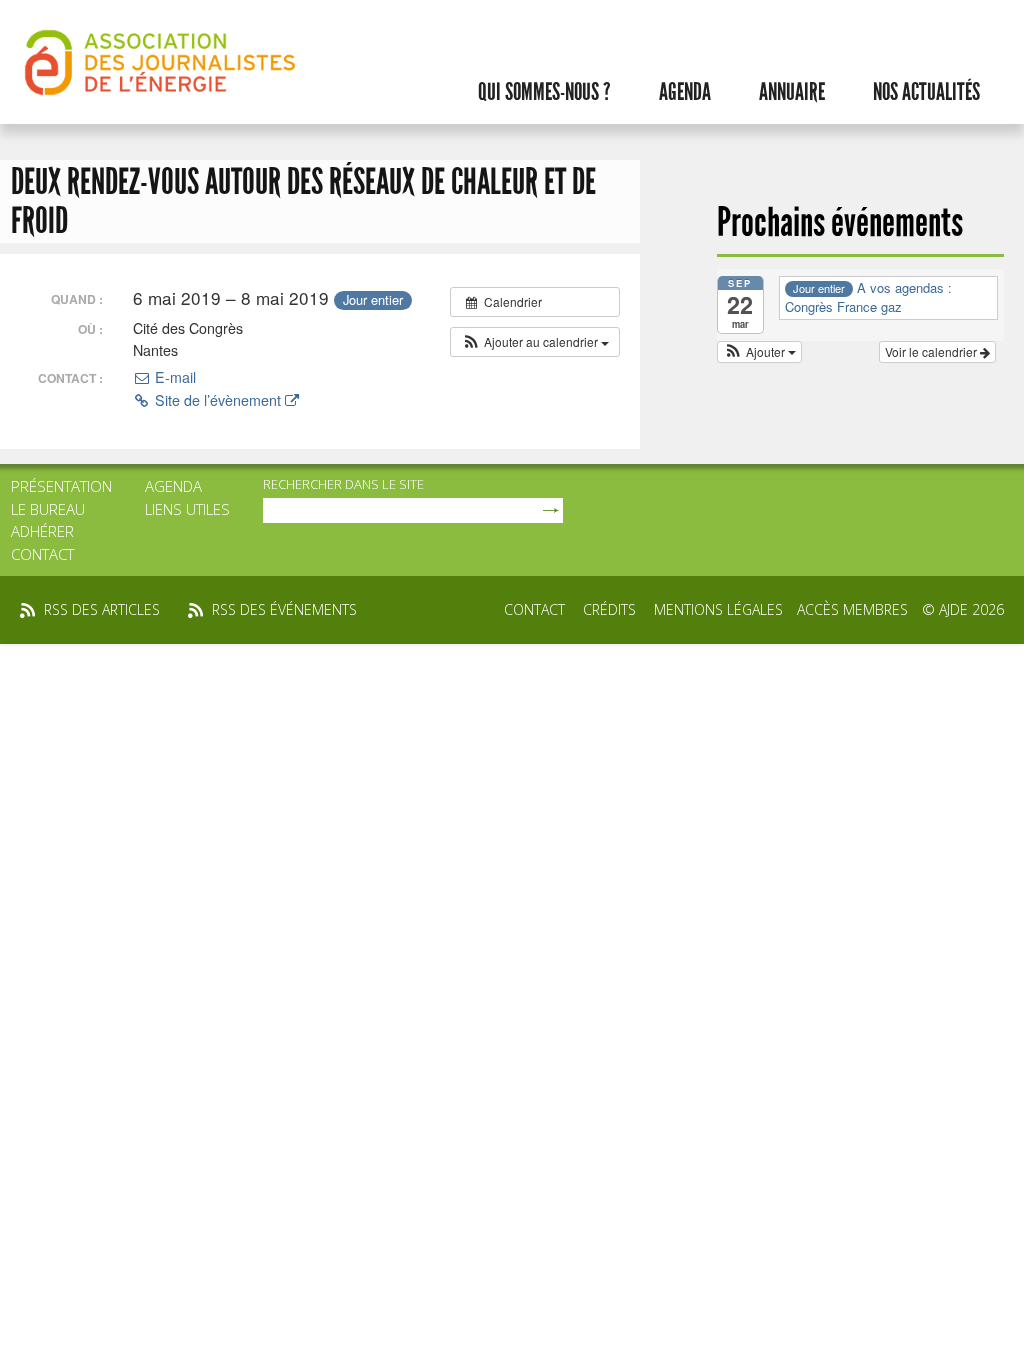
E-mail (173, 377)
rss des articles (102, 609)
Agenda (685, 92)
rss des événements (284, 609)
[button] (535, 342)
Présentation (61, 486)
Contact (42, 554)
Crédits (609, 609)
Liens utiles (187, 509)
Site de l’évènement (218, 400)
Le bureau (48, 509)
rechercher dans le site (343, 484)
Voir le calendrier (932, 351)
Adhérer (42, 531)
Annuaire (792, 92)
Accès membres (852, 609)
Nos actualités (926, 92)
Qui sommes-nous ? (544, 92)
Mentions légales (718, 609)
